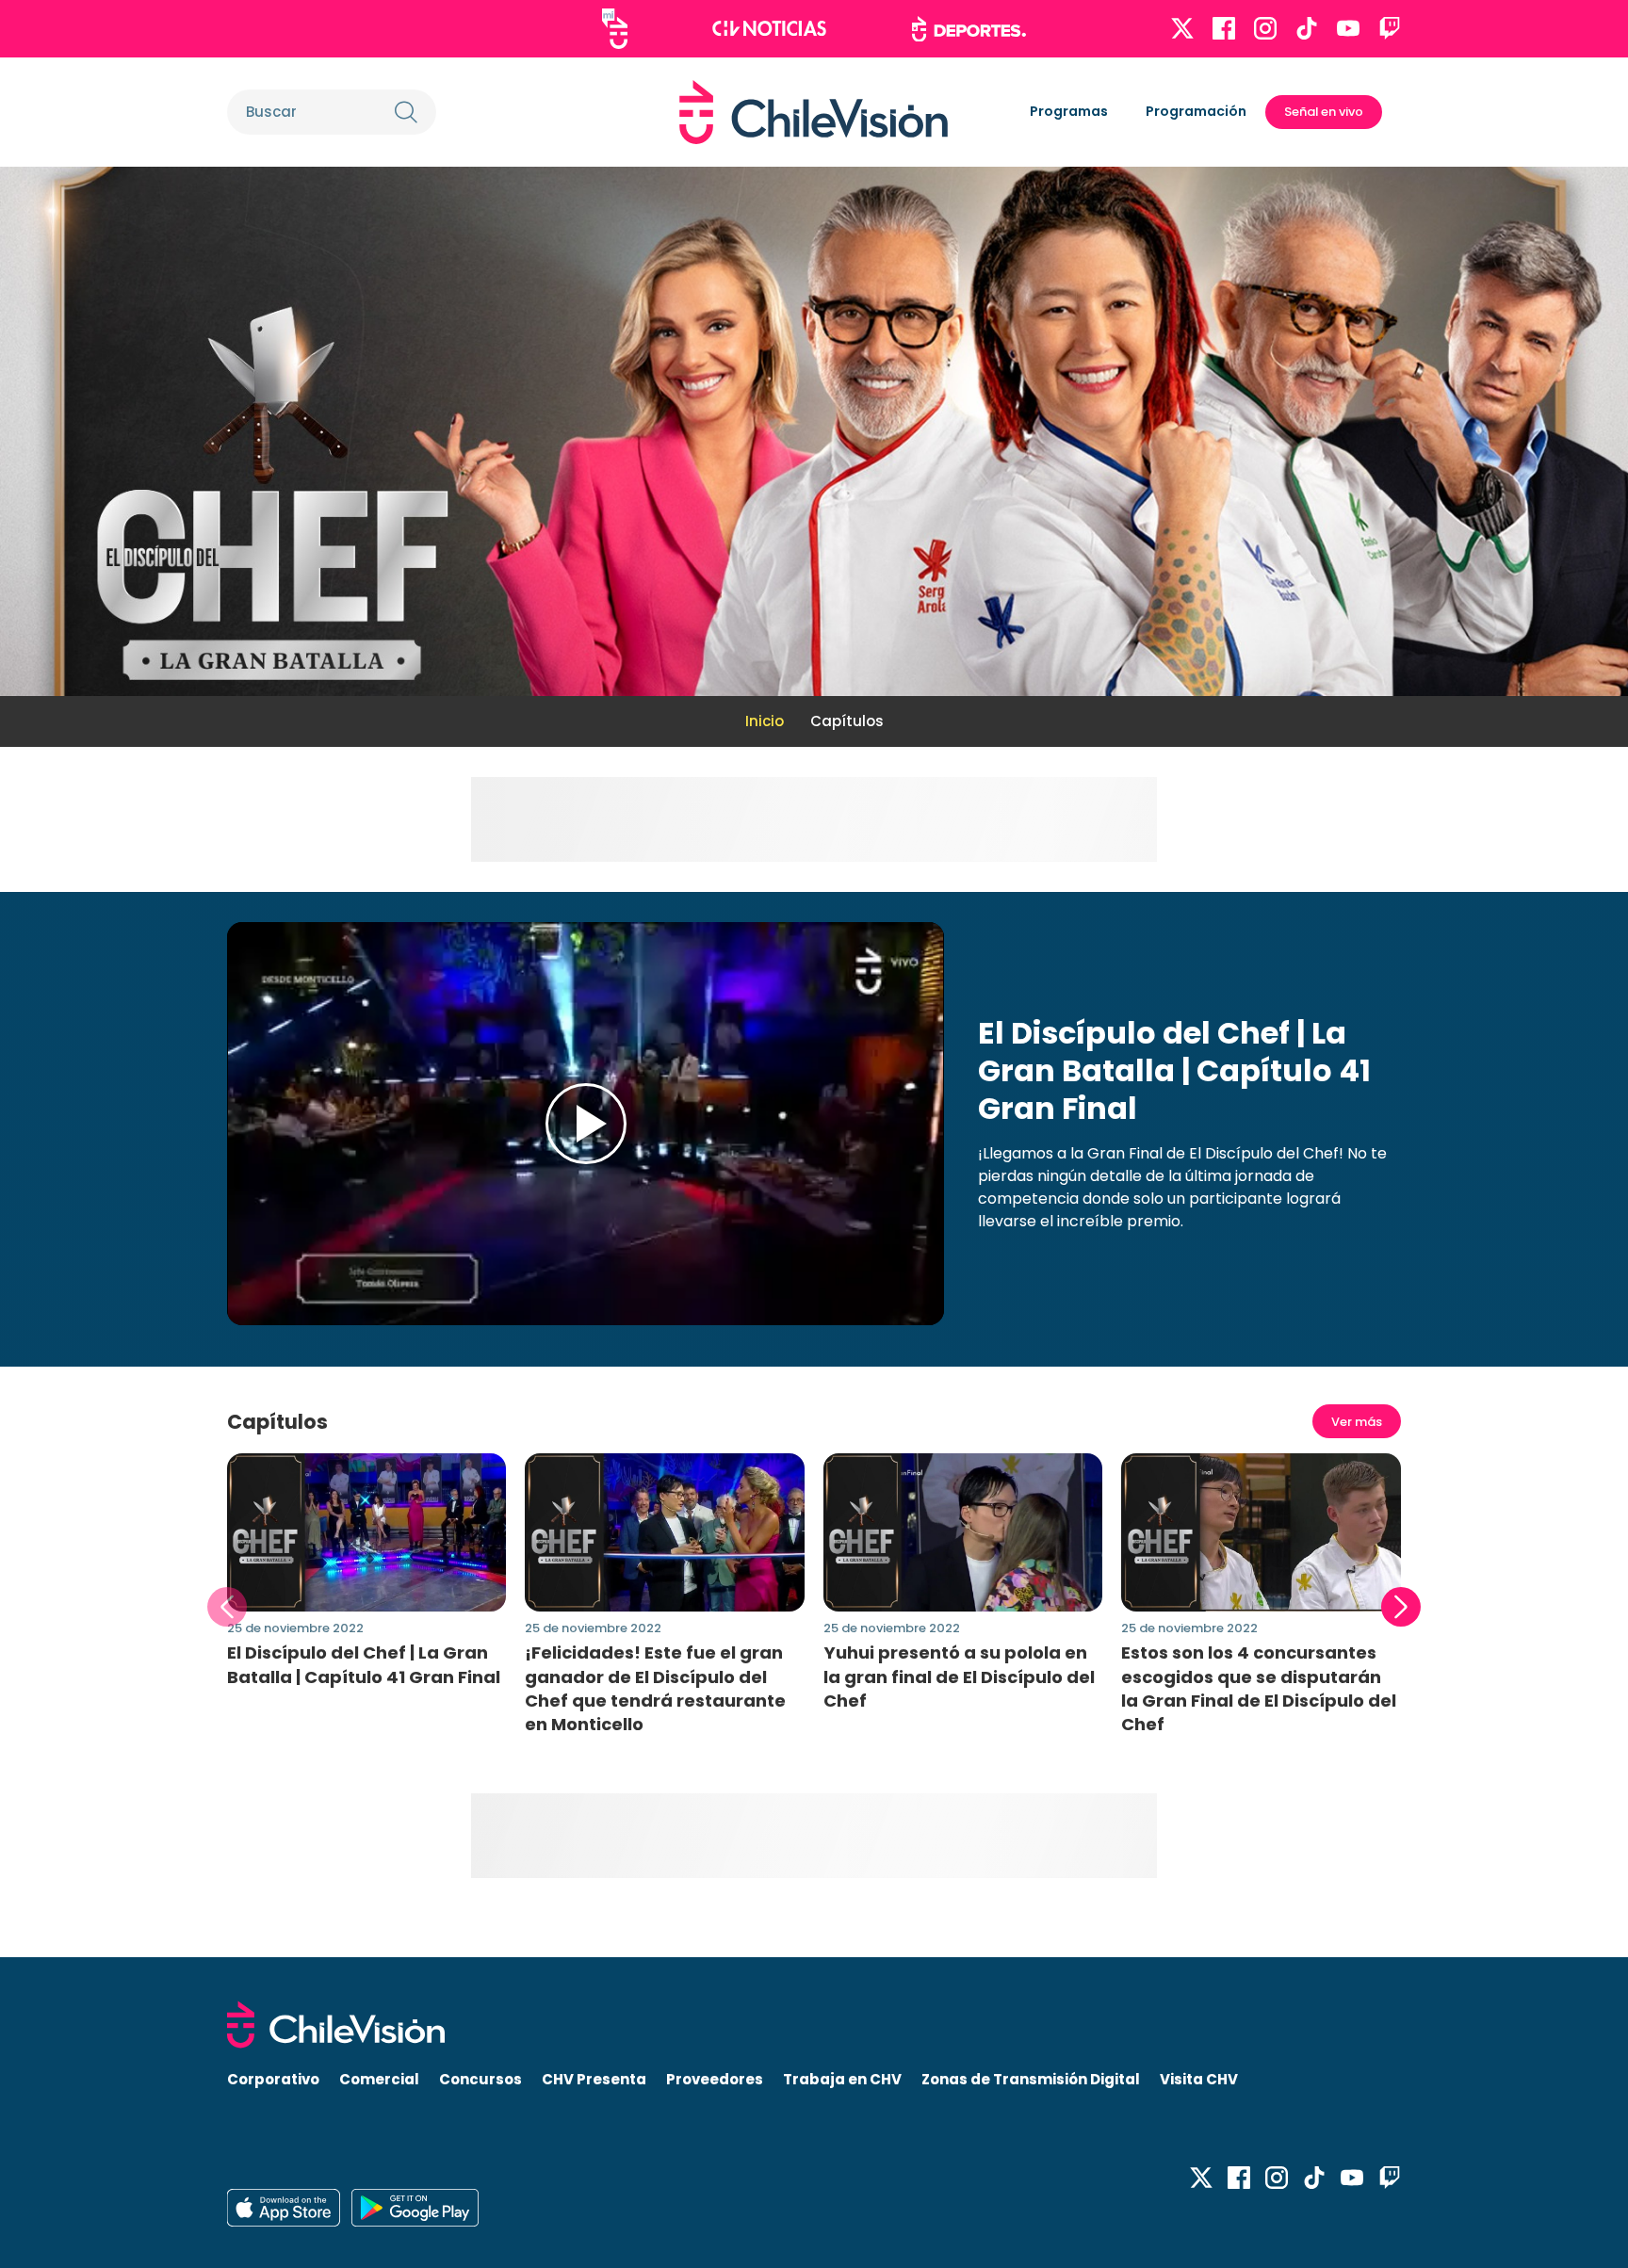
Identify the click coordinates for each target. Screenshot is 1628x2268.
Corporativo (273, 2079)
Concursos (480, 2079)
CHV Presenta (594, 2079)
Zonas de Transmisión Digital (1031, 2079)
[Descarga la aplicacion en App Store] (415, 2208)
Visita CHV (1199, 2079)
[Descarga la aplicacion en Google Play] (284, 2208)
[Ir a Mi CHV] (615, 29)
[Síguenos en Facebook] (1224, 28)
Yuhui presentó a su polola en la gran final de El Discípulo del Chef (959, 1676)
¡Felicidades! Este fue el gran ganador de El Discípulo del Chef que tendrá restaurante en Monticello (655, 1688)
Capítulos (847, 721)
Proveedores (715, 2079)
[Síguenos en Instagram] (1265, 28)
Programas (1069, 111)
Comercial (379, 2079)
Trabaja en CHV (842, 2079)
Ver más (1357, 1422)
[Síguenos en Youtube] (1348, 28)
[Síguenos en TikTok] (1307, 28)
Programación (1196, 111)
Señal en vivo (1324, 112)
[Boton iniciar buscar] (406, 112)
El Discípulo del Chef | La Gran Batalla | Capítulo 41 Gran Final (364, 1664)
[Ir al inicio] (814, 112)
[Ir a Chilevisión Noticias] (769, 28)
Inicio (765, 721)
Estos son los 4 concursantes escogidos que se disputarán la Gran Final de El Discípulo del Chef (1259, 1688)
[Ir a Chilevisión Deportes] (969, 29)
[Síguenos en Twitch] (1390, 28)
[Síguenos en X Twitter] (1182, 28)
